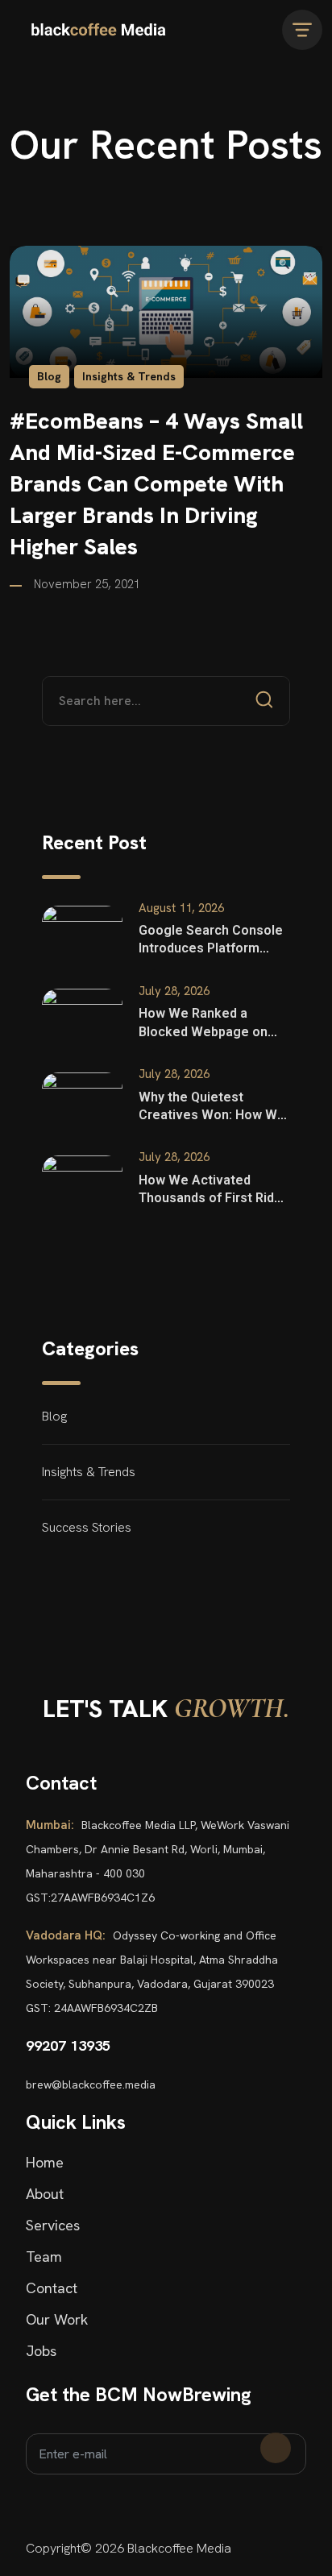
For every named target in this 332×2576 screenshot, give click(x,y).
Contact (52, 2288)
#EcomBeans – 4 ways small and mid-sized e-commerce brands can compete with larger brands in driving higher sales (156, 484)
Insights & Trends (129, 376)
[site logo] (98, 30)
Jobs (41, 2351)
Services (53, 2225)
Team (44, 2257)
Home (45, 2163)
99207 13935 (68, 2045)
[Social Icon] (31, 2509)
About (45, 2194)
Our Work (57, 2320)
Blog (49, 376)
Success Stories (87, 1527)
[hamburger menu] (302, 30)
